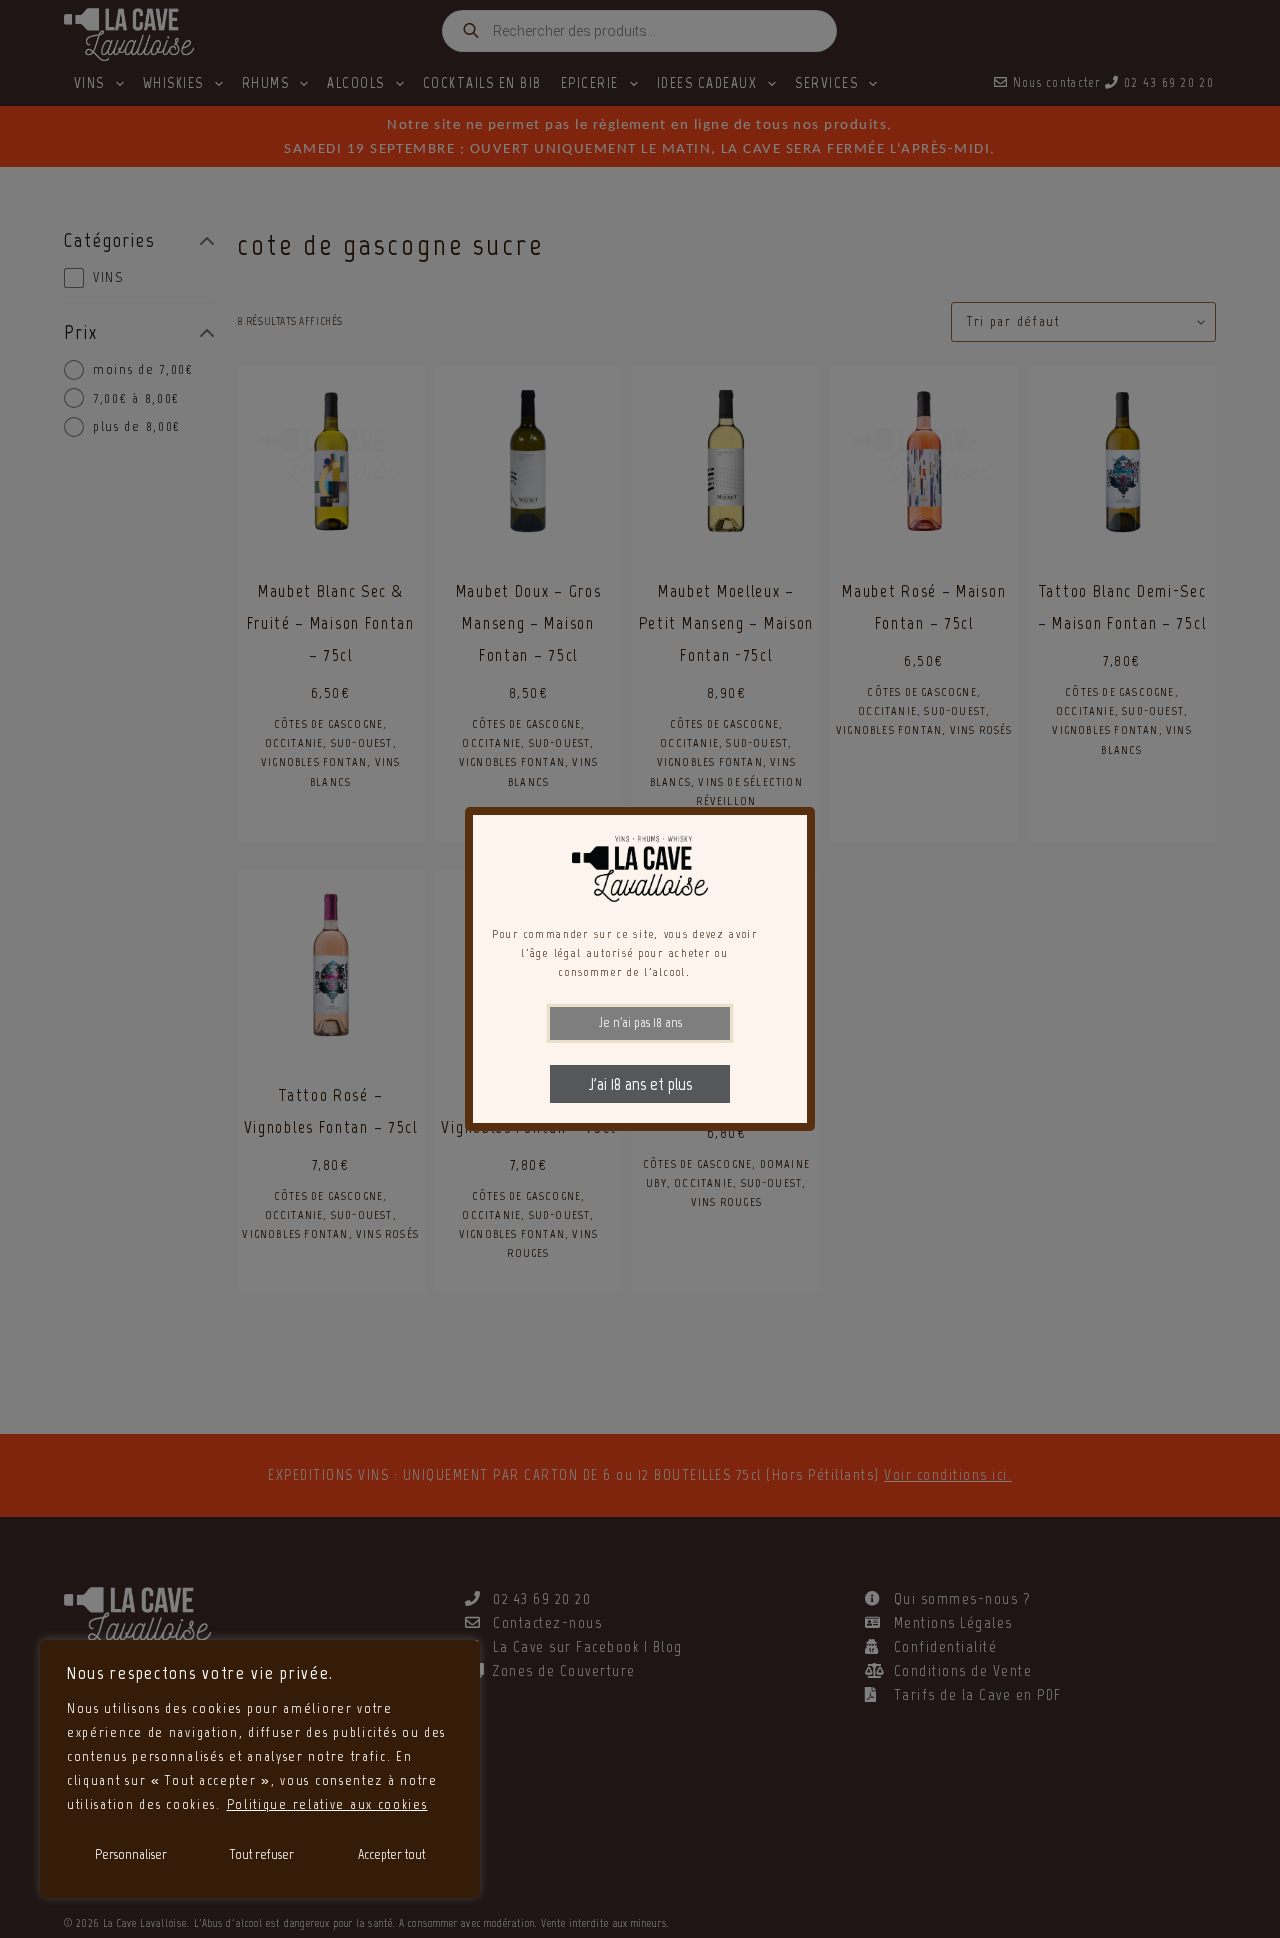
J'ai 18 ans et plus (640, 1084)
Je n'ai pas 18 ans (640, 1022)
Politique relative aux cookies (327, 1804)
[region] (260, 1769)
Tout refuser (262, 1854)
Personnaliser (131, 1854)
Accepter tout (391, 1854)
